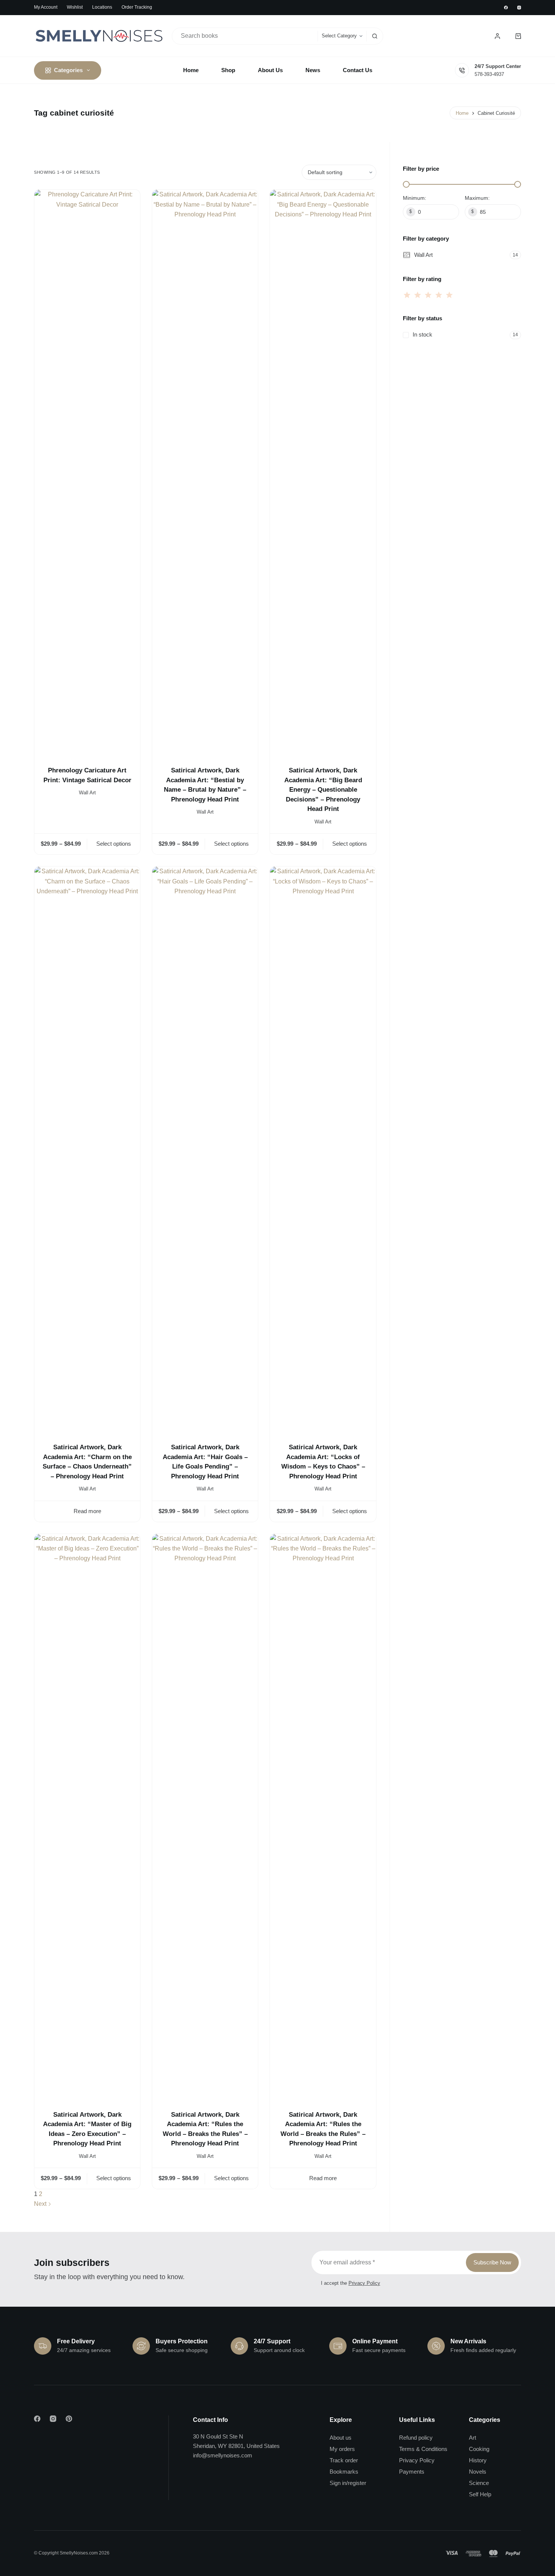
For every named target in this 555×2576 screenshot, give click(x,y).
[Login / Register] (497, 36)
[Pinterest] (69, 2419)
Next (41, 2204)
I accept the (351, 2283)
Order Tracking (137, 7)
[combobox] (245, 36)
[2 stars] (418, 295)
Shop (228, 70)
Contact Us (358, 70)
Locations (102, 7)
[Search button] (375, 36)
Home (191, 70)
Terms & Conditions (423, 2449)
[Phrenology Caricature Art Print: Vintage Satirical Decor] (87, 473)
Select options (114, 844)
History (478, 2460)
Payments (412, 2472)
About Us (270, 70)
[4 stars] (439, 295)
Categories (68, 70)
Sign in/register (348, 2483)
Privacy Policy (364, 2283)
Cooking (479, 2449)
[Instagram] (519, 8)
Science (479, 2483)
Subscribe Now (492, 2262)
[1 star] (408, 295)
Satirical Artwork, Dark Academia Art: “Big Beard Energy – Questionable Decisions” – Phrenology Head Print (323, 790)
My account (46, 7)
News (313, 70)
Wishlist (75, 7)
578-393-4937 (489, 74)
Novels (478, 2472)
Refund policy (416, 2438)
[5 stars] (449, 295)
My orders (342, 2449)
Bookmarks (344, 2472)
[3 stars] (428, 295)
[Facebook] (506, 8)
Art (473, 2438)
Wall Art (87, 793)
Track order (344, 2460)
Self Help (480, 2494)
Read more (87, 1511)
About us (341, 2438)
